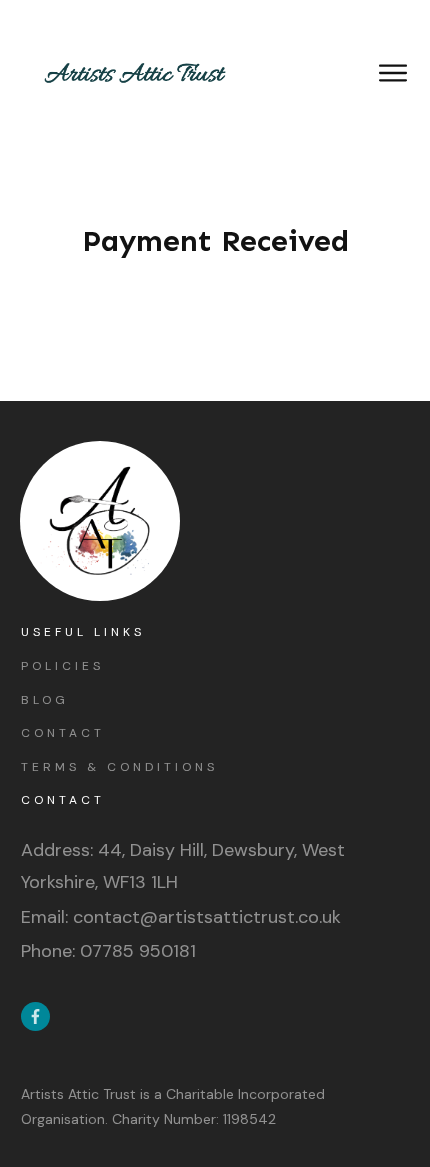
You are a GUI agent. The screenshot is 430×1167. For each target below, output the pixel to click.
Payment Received (215, 241)
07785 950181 (138, 951)
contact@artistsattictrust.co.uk (207, 917)
